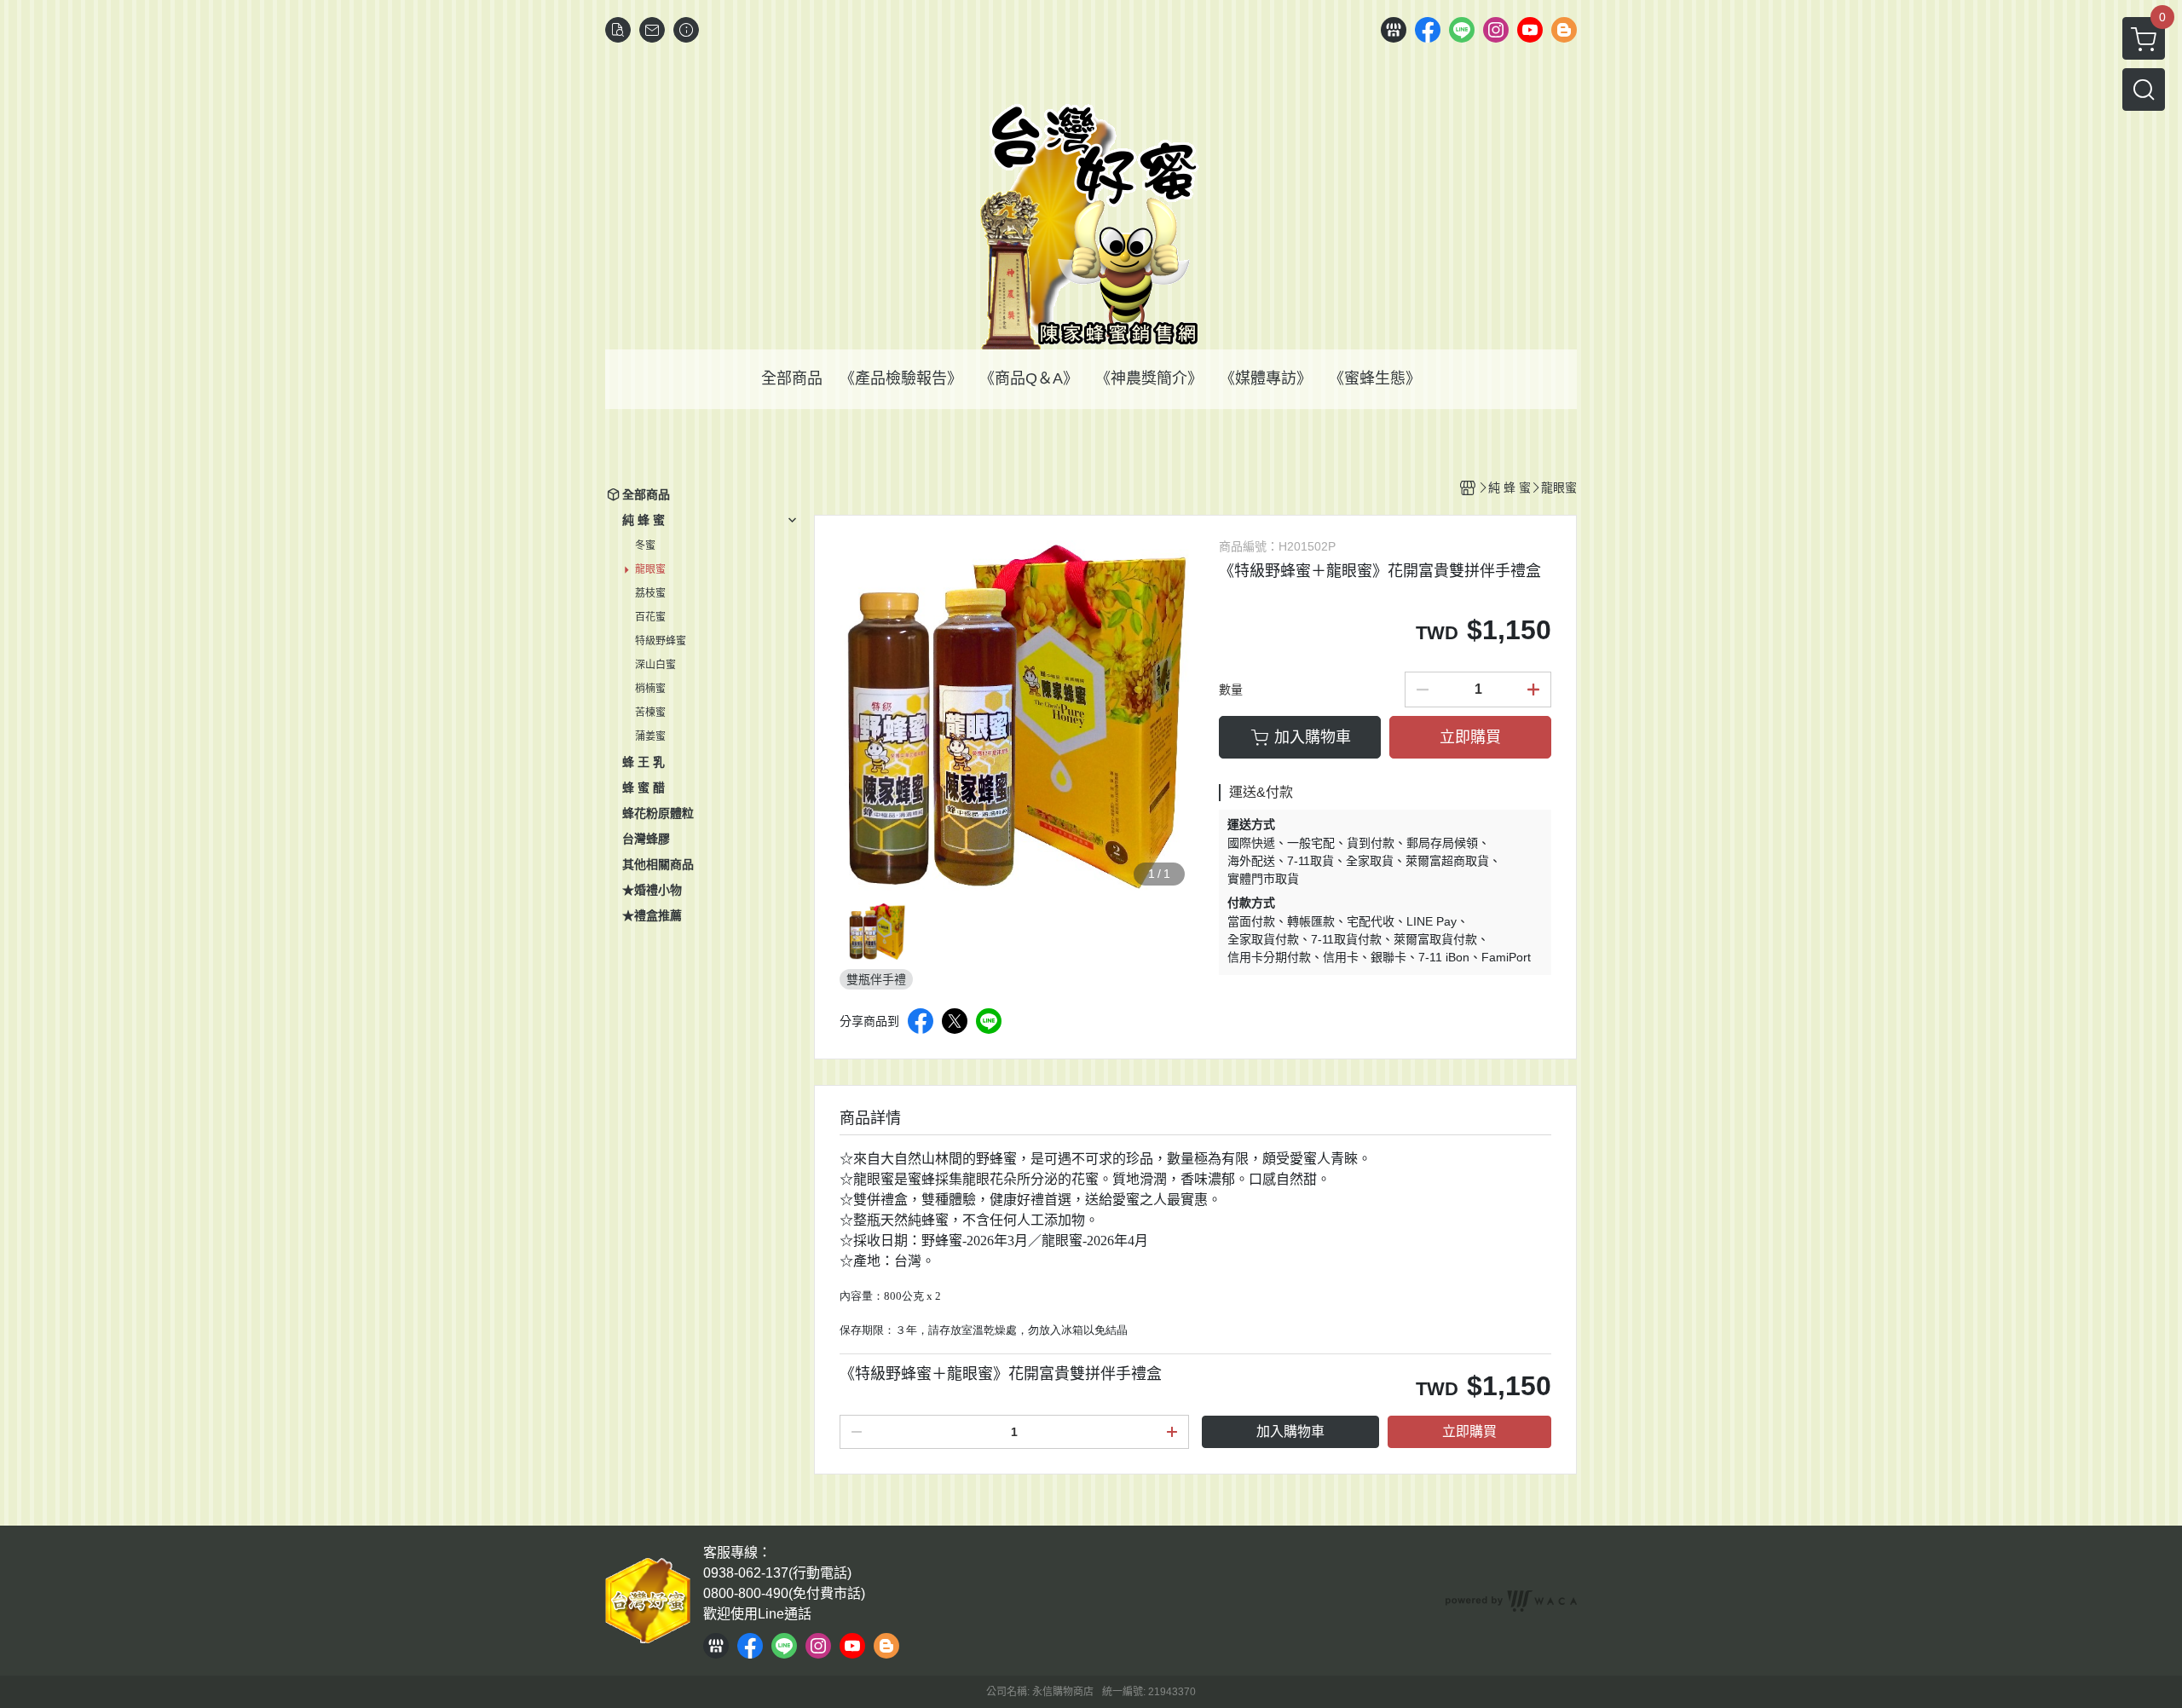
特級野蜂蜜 (661, 641)
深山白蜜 (655, 665)
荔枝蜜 (650, 593)
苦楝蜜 (650, 713)
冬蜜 (645, 545)
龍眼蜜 (650, 569)
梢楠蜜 (650, 689)
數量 (1231, 690)
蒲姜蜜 (650, 736)
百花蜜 (650, 617)
